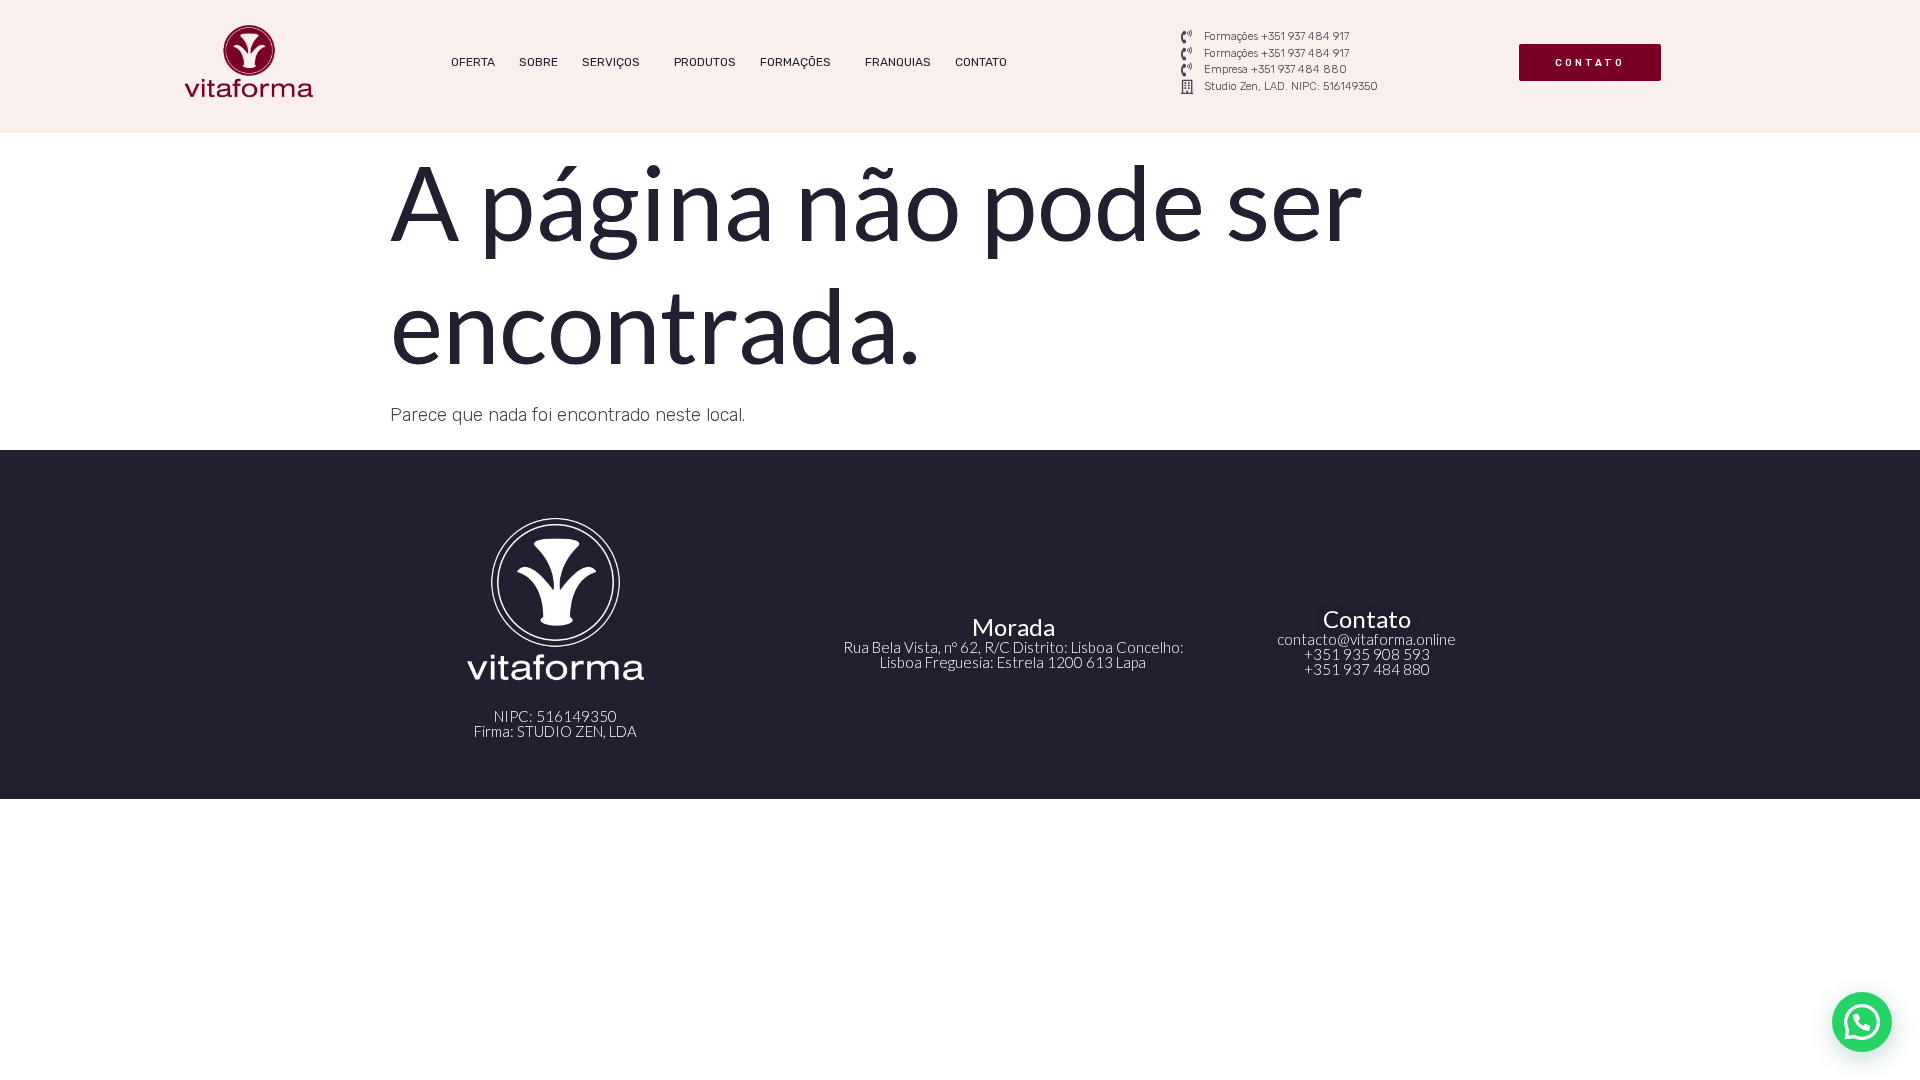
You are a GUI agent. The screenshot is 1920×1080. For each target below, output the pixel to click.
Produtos (705, 62)
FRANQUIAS (898, 62)
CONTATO (981, 62)
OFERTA (473, 62)
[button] (1862, 1022)
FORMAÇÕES (795, 62)
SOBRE (538, 62)
